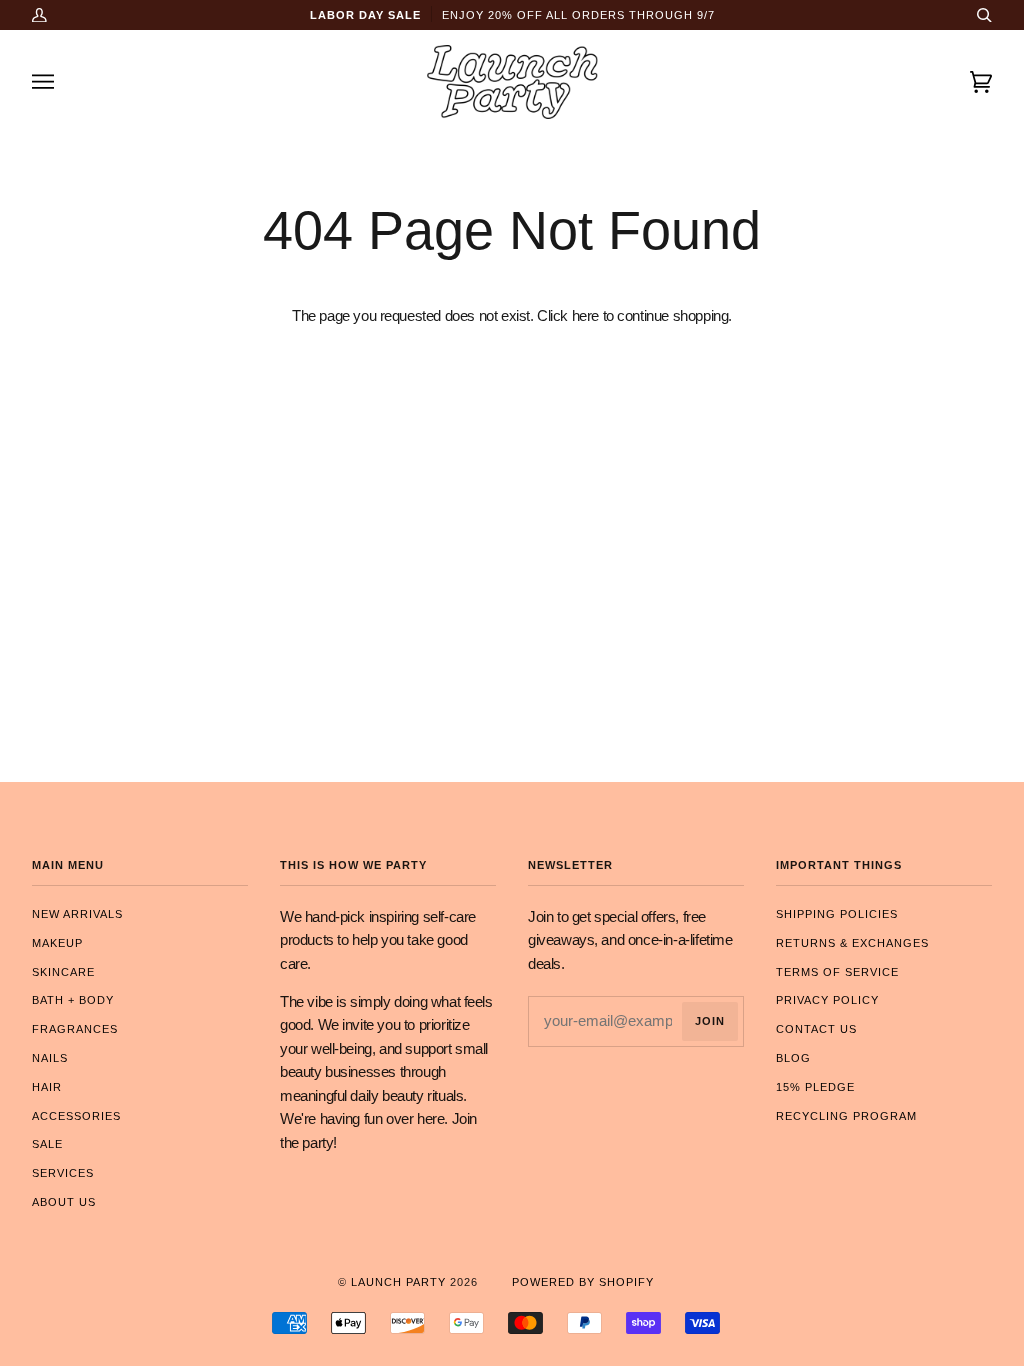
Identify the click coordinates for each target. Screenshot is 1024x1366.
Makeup (57, 943)
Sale (47, 1144)
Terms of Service (837, 972)
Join (710, 1021)
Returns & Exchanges (852, 943)
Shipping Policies (837, 914)
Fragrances (75, 1029)
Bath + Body (73, 1000)
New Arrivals (77, 914)
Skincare (63, 972)
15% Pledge (815, 1087)
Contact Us (816, 1029)
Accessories (76, 1116)
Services (63, 1173)
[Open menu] (62, 82)
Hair (47, 1087)
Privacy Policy (827, 1000)
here (585, 316)
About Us (64, 1202)
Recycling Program (846, 1116)
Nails (50, 1058)
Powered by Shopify (583, 1282)
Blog (793, 1058)
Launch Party (398, 1282)
